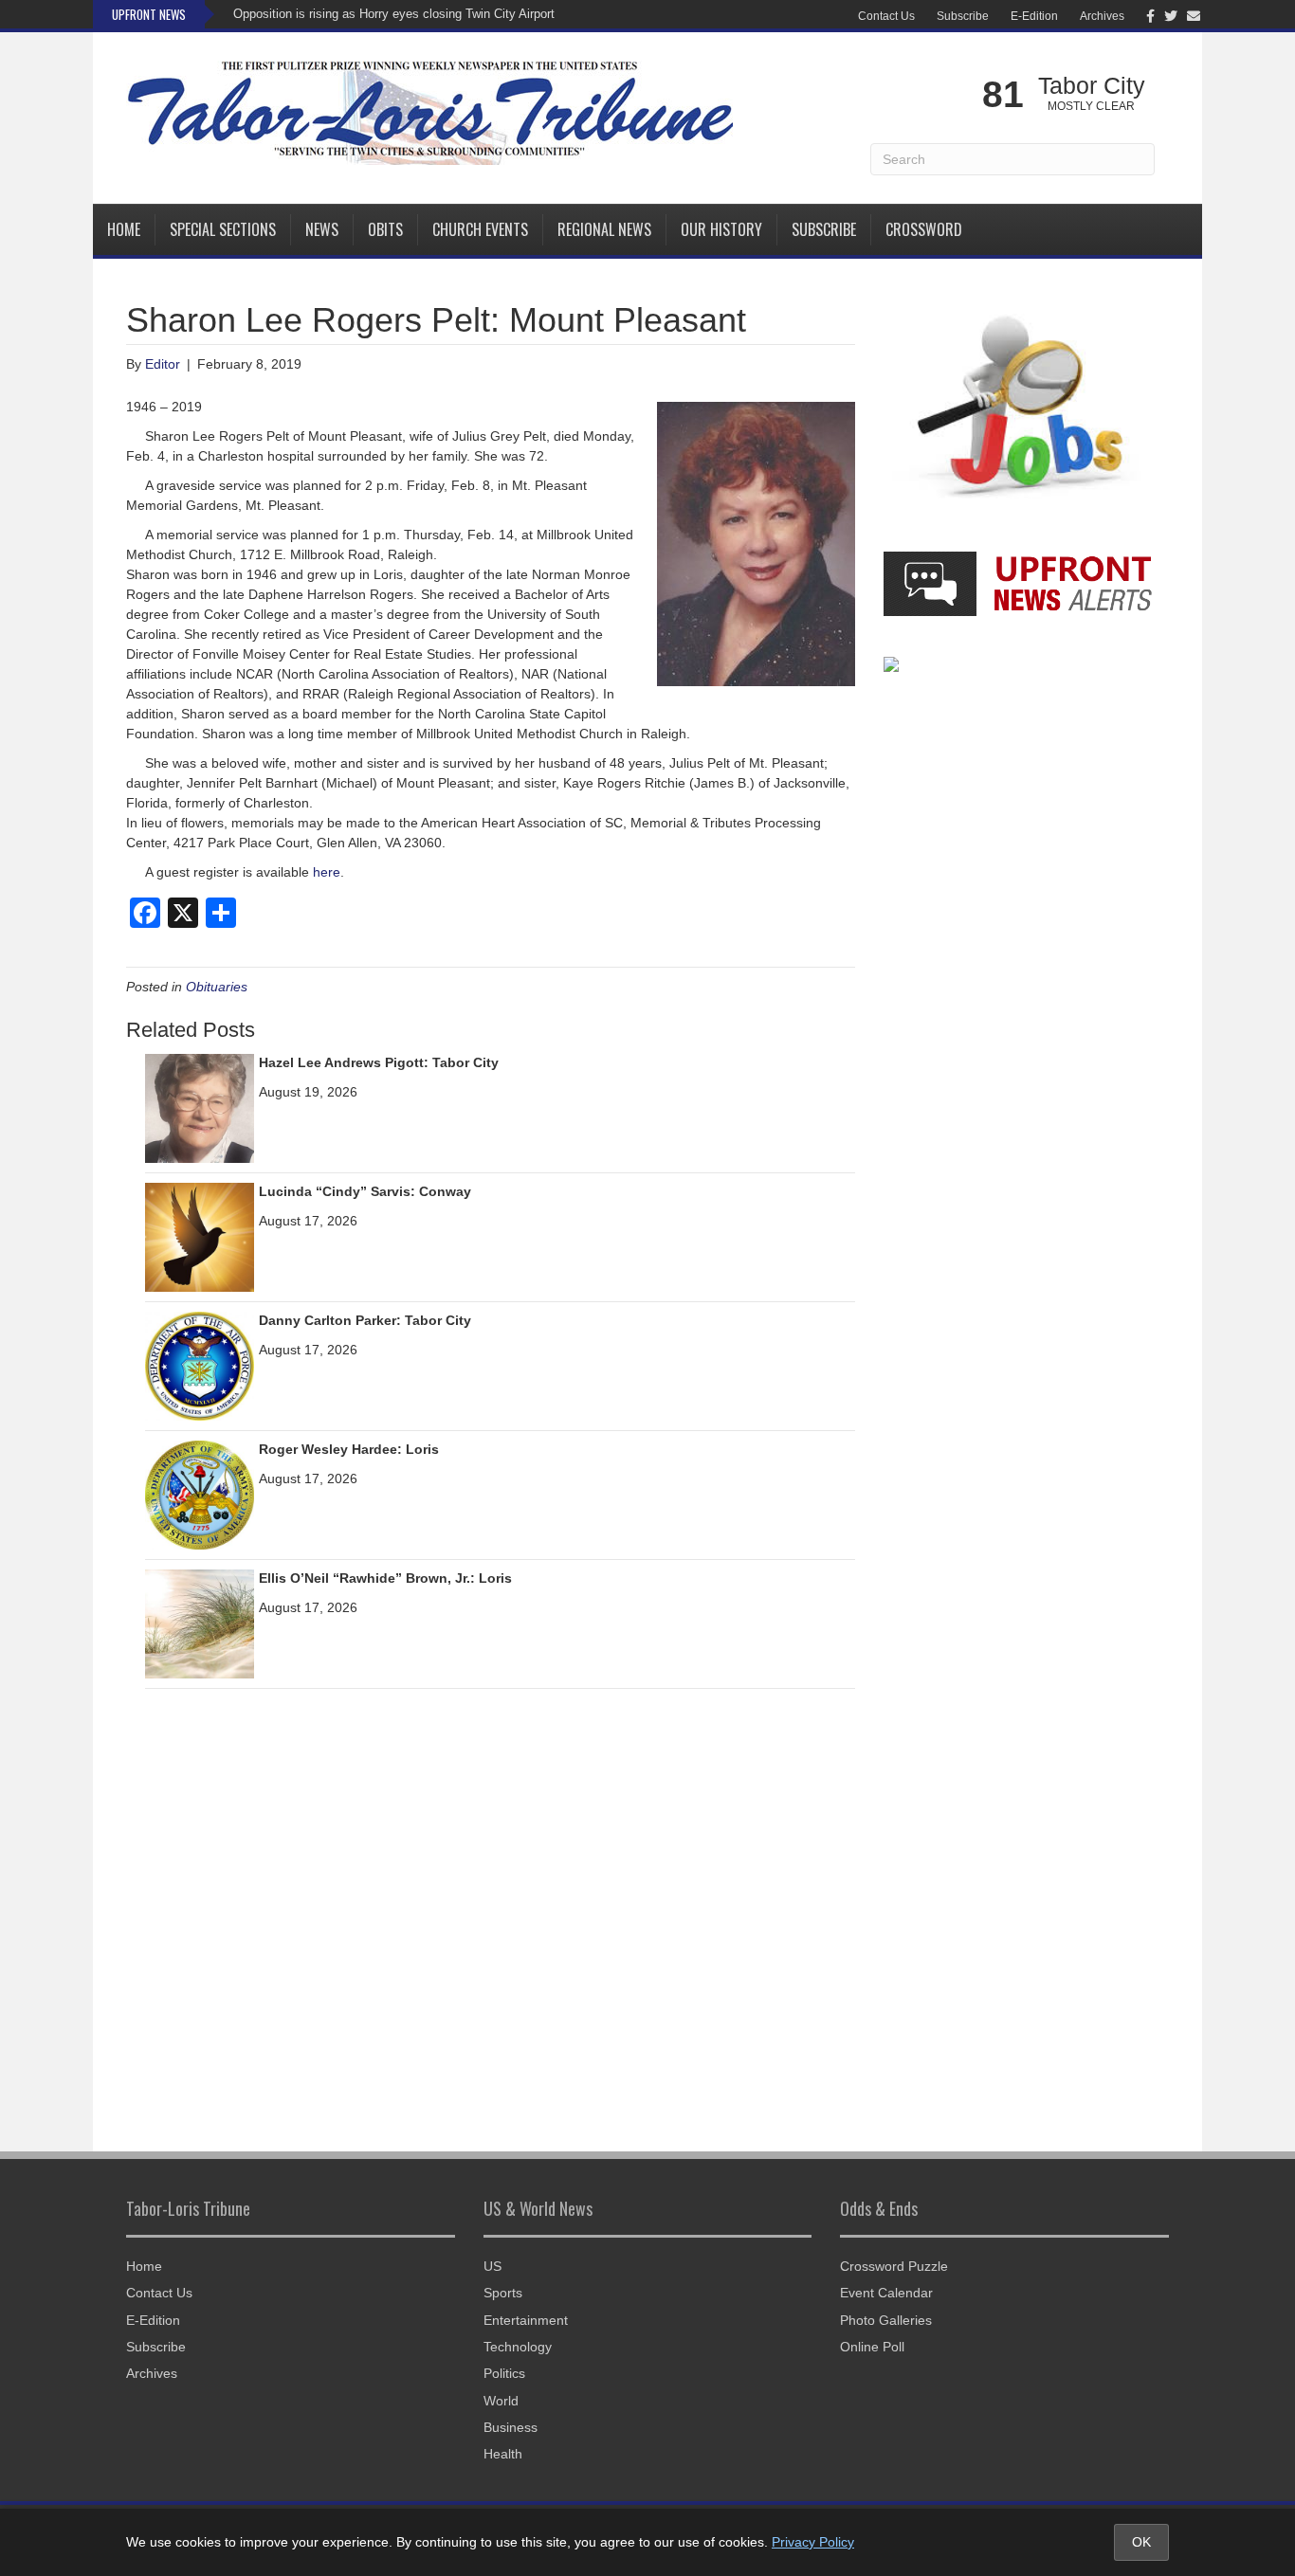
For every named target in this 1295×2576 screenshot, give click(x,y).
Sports (503, 2293)
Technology (518, 2347)
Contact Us (886, 16)
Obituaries (217, 987)
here (327, 872)
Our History (721, 229)
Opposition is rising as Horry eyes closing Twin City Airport (394, 14)
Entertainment (526, 2320)
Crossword (924, 229)
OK (1141, 2542)
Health (503, 2454)
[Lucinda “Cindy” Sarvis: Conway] (200, 1237)
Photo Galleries (886, 2320)
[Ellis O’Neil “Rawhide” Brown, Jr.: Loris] (200, 1624)
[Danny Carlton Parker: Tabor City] (200, 1366)
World (501, 2401)
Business (511, 2427)
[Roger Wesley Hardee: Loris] (200, 1495)
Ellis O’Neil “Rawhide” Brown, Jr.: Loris (385, 1578)
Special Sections (223, 229)
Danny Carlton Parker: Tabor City (365, 1320)
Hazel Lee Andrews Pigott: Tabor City (379, 1062)
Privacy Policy (813, 2542)
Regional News (604, 229)
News (322, 229)
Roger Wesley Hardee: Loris (349, 1449)
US (492, 2266)
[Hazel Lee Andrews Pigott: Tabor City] (200, 1108)
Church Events (480, 229)
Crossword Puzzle (894, 2266)
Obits (385, 229)
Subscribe (963, 16)
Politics (504, 2373)
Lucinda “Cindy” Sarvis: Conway (365, 1191)
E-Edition (1034, 16)
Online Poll (872, 2347)
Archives (1102, 16)
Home (124, 229)
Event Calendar (886, 2293)
